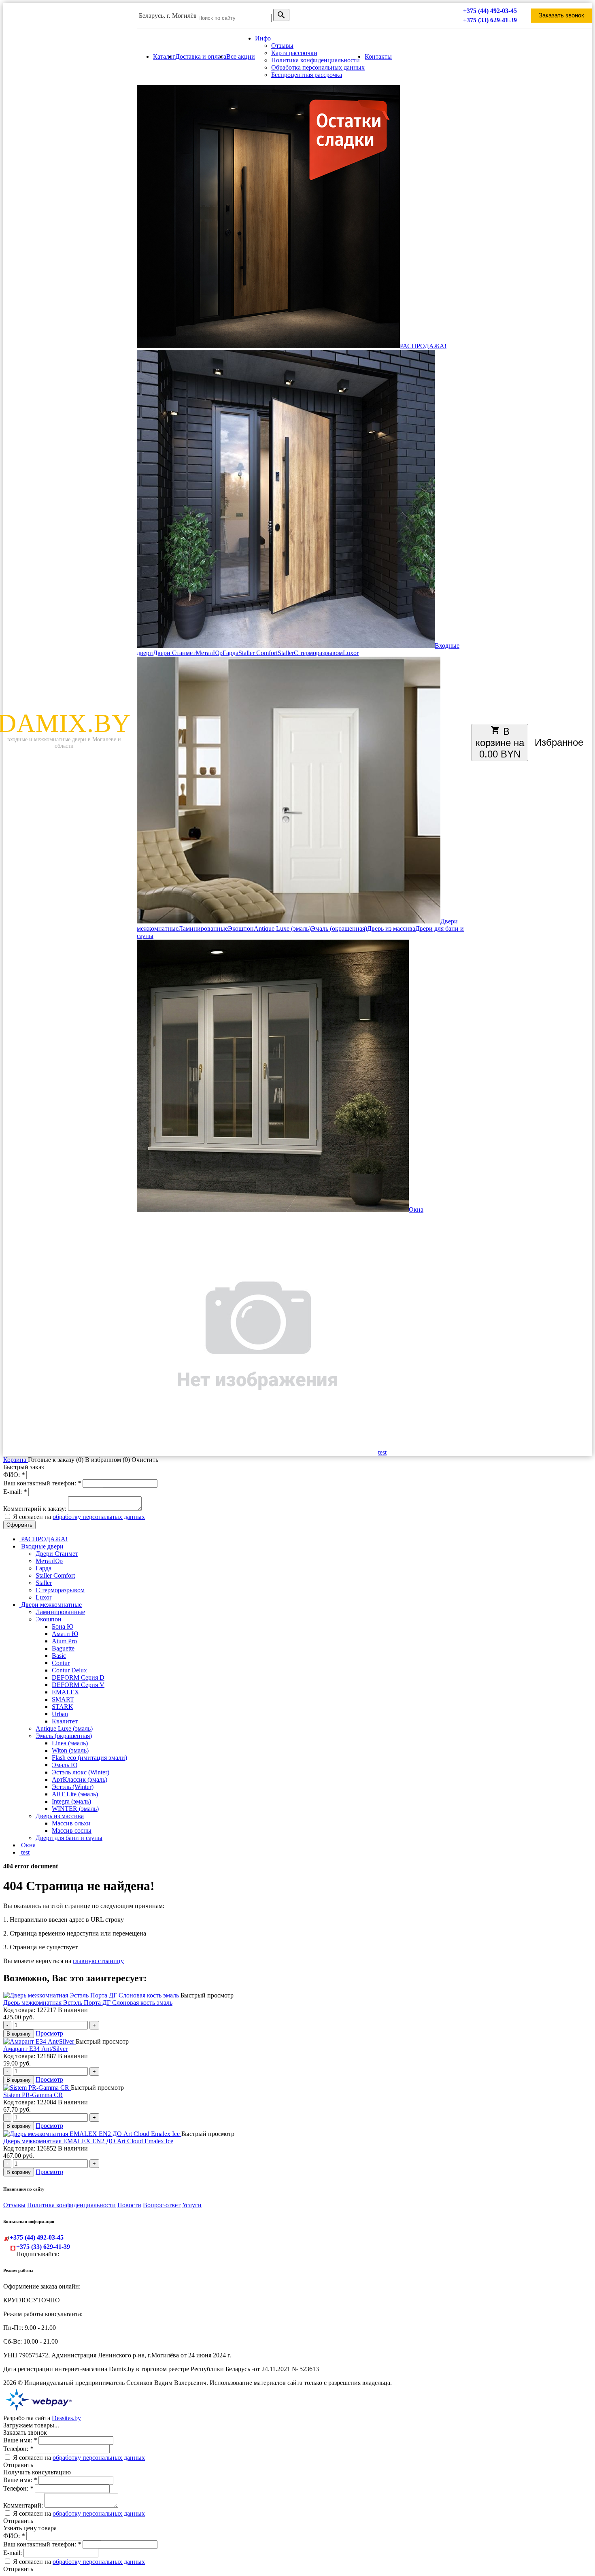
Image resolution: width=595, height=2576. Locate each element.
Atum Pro (64, 1641)
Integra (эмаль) (71, 1801)
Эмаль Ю (65, 1765)
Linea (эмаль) (70, 1743)
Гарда (231, 653)
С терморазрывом (318, 653)
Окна (416, 1209)
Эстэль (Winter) (73, 1787)
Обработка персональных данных (318, 67)
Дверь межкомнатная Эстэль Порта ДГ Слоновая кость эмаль (88, 2003)
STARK (63, 1707)
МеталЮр (209, 653)
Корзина (16, 1460)
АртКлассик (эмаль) (80, 1779)
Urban (60, 1714)
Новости (129, 2205)
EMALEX (66, 1692)
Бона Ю (63, 1626)
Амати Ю (65, 1634)
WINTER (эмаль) (75, 1809)
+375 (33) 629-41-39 (490, 20)
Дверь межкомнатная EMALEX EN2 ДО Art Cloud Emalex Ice (88, 2141)
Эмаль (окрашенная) (339, 929)
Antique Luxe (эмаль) (282, 929)
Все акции (241, 56)
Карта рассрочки (294, 53)
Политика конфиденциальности (316, 60)
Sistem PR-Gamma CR (33, 2095)
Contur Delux (69, 1670)
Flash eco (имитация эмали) (89, 1758)
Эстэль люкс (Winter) (81, 1772)
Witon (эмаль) (70, 1750)
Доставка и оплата (201, 56)
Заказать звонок (561, 15)
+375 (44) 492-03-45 (490, 11)
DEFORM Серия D (78, 1677)
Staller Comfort (258, 653)
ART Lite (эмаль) (75, 1794)
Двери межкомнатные (51, 1605)
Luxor (351, 653)
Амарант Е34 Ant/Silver (35, 2049)
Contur (61, 1663)
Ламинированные (203, 929)
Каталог (164, 56)
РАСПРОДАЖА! (423, 346)
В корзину (19, 2034)
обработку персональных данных (99, 1517)
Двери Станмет (174, 653)
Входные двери (41, 1546)
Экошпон (241, 929)
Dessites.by (66, 2418)
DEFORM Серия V (78, 1685)
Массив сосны (72, 1830)
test (382, 1452)
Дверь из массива (391, 929)
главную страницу (98, 1961)
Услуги (192, 2205)
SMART (63, 1699)
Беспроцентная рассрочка (307, 75)
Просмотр (49, 2033)
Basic (59, 1656)
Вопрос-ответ (162, 2205)
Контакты (378, 56)
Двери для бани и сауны (69, 1838)
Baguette (63, 1648)
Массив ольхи (71, 1823)
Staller (286, 653)
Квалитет (65, 1721)
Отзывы (282, 46)
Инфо (263, 38)
